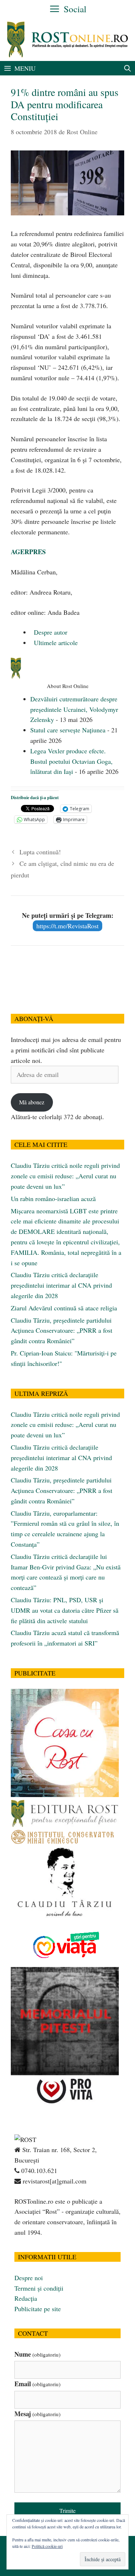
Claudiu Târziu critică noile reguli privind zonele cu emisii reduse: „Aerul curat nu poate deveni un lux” (65, 1176)
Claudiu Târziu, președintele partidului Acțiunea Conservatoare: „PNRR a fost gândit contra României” (62, 1331)
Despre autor (50, 632)
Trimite (67, 2511)
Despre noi (29, 2278)
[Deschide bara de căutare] (128, 68)
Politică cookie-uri (47, 2546)
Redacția (26, 2298)
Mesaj (37, 2414)
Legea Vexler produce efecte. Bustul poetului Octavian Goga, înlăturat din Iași (71, 761)
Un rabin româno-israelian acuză (53, 1199)
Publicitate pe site (38, 2309)
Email (37, 2384)
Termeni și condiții (39, 2288)
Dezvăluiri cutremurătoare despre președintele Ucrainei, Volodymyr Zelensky (74, 709)
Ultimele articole (55, 643)
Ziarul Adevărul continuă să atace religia (64, 1308)
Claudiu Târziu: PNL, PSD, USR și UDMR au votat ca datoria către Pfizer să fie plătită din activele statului (65, 1610)
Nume (37, 2354)
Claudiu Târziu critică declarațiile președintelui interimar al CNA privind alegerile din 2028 (61, 1285)
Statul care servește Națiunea (68, 730)
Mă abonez (32, 1102)
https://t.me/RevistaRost (67, 926)
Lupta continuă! (40, 852)
